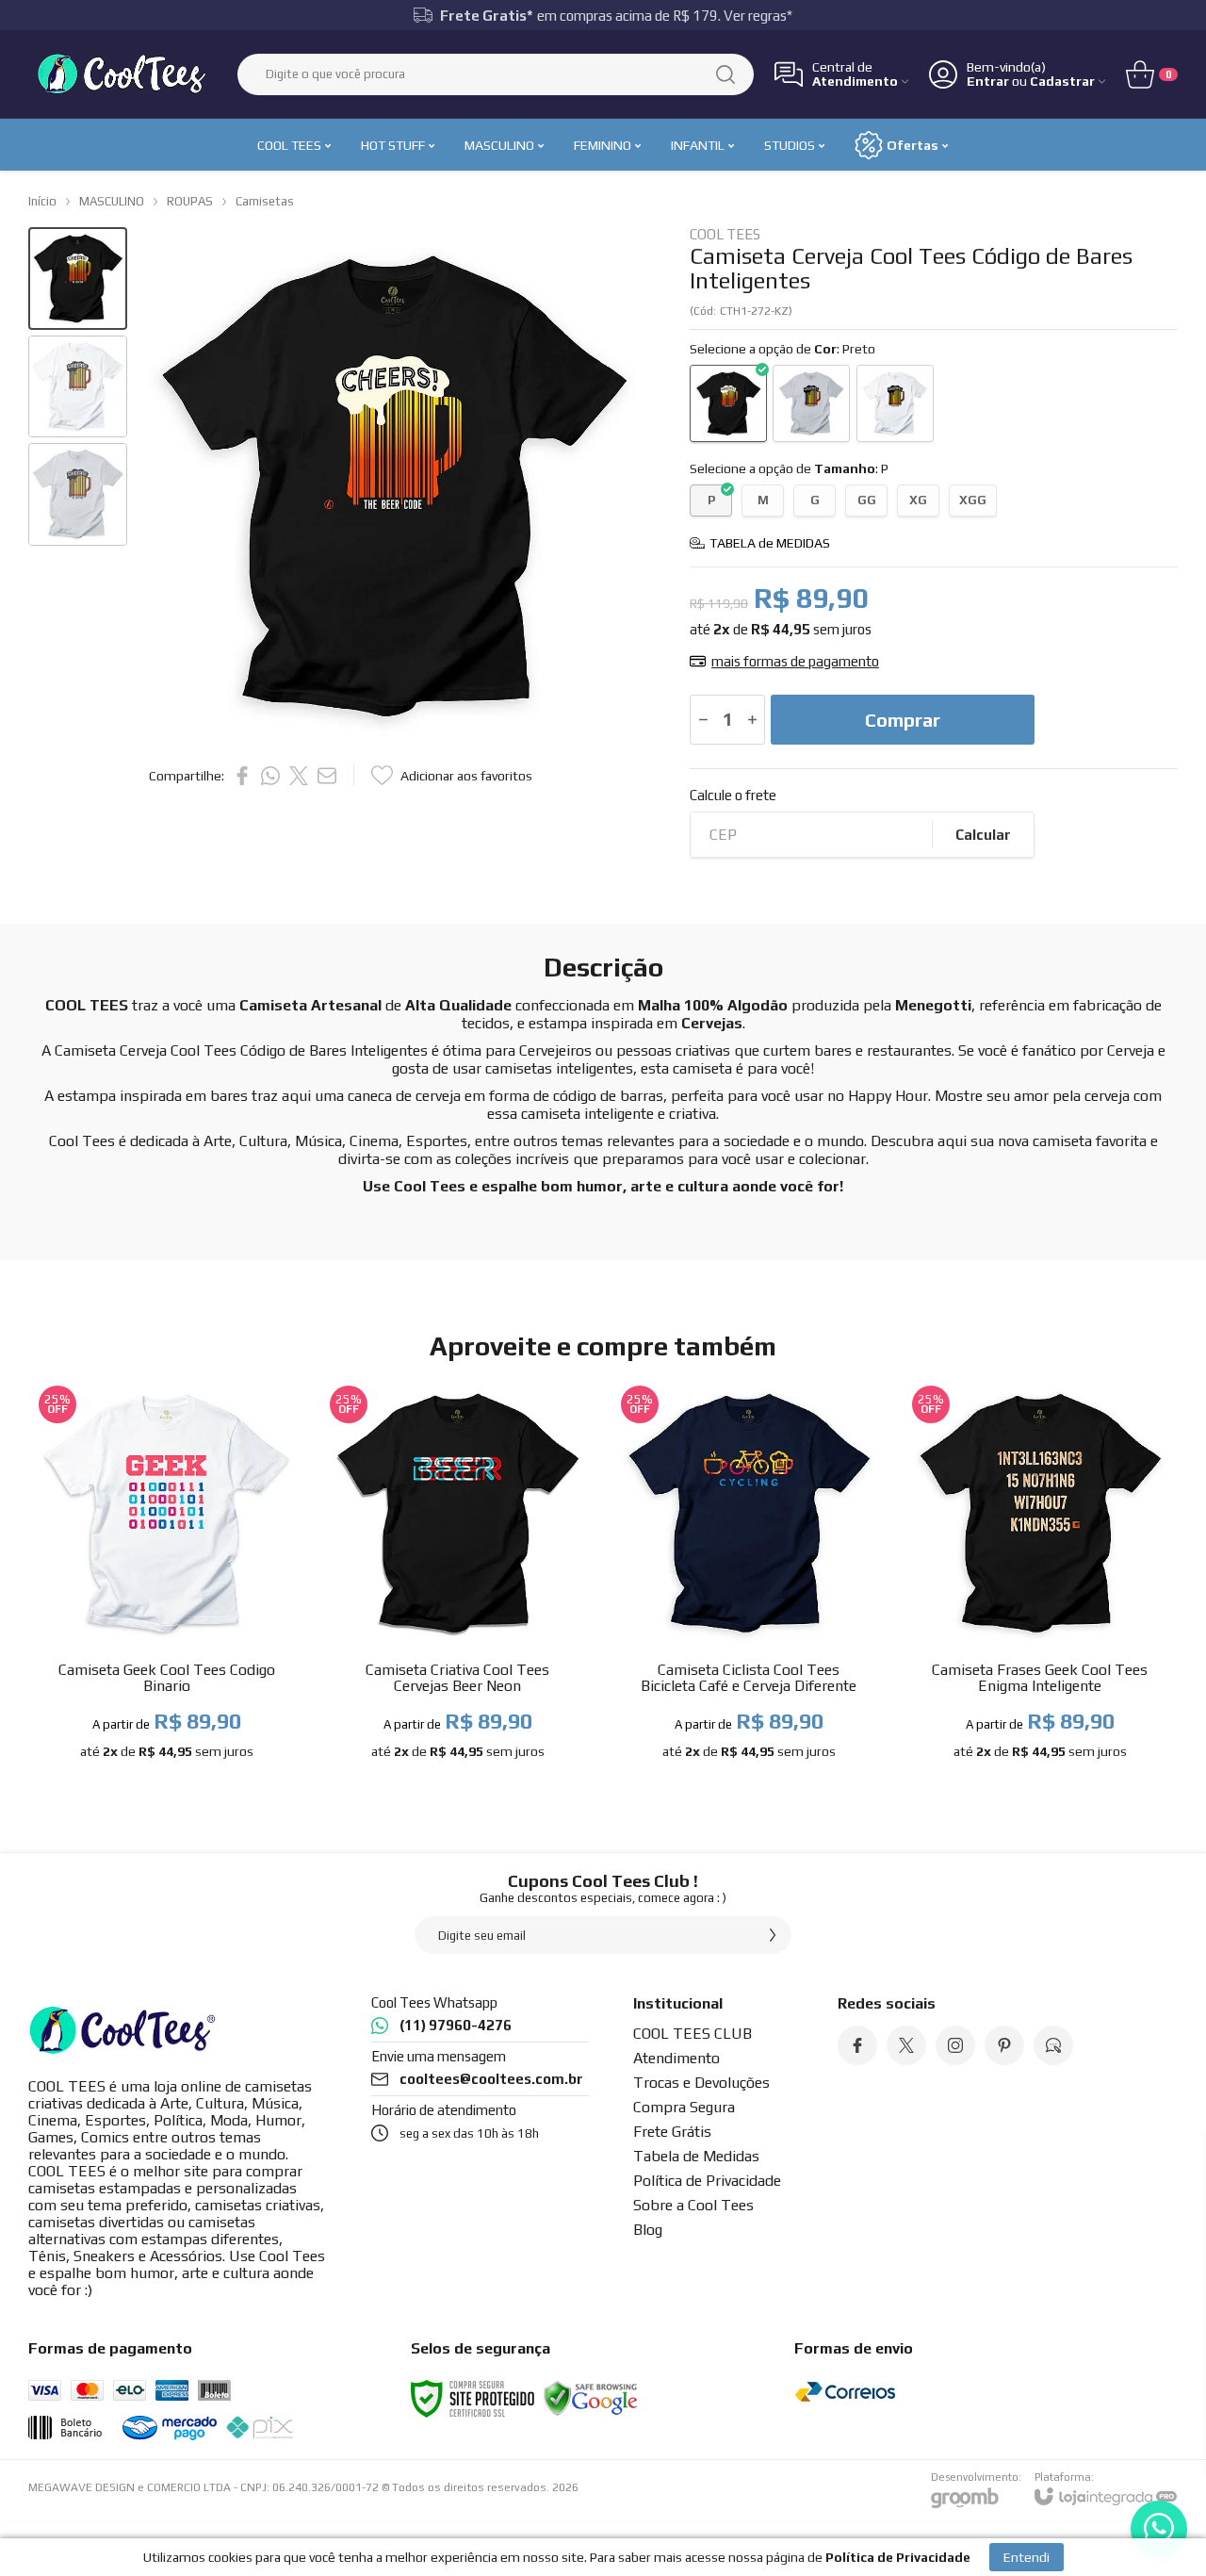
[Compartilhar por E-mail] (327, 776)
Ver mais (166, 1666)
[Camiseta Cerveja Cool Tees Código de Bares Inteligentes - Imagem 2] (78, 387)
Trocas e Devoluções (701, 2083)
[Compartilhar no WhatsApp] (270, 776)
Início (42, 201)
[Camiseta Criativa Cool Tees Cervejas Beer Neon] (457, 1576)
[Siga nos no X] (906, 2045)
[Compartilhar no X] (299, 776)
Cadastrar (1062, 82)
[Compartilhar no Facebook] (242, 776)
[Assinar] (773, 1935)
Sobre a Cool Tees (693, 2205)
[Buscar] (725, 74)
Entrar (988, 82)
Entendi (1027, 2557)
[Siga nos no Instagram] (955, 2045)
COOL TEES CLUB (693, 2034)
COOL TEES (725, 234)
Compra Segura (684, 2107)
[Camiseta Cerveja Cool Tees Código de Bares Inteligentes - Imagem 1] (78, 279)
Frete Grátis (672, 2132)
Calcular (983, 835)
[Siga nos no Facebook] (857, 2045)
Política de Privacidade (707, 2181)
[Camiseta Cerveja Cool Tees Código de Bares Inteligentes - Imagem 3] (78, 494)
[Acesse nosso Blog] (1053, 2045)
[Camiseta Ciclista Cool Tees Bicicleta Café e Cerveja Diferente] (749, 1576)
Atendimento (676, 2058)
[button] (78, 279)
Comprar (903, 720)
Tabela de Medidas (696, 2156)
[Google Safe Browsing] (591, 2397)
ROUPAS (190, 201)
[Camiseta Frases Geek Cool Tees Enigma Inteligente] (1040, 1576)
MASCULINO (112, 201)
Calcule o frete (733, 795)
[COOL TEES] (122, 74)
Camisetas (265, 201)
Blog (648, 2230)
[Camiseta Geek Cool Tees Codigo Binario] (166, 1576)
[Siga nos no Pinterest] (1004, 2045)
